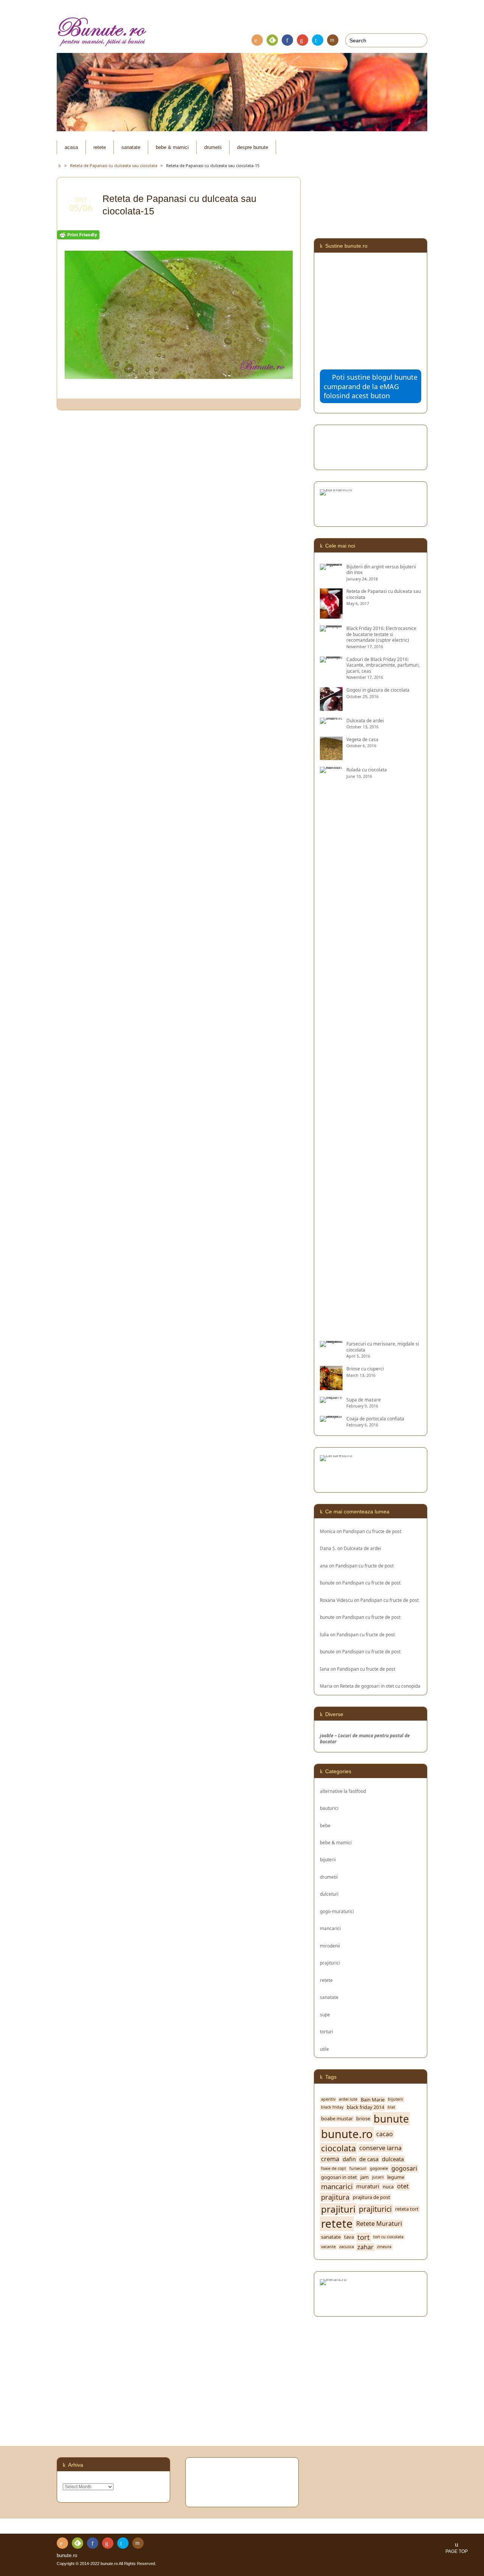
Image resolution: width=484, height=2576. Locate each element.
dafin (349, 2159)
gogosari (404, 2169)
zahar (365, 2247)
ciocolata (338, 2148)
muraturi (368, 2186)
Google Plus (302, 40)
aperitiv (328, 2099)
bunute (327, 1583)
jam (365, 2177)
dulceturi (329, 1894)
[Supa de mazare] (331, 1400)
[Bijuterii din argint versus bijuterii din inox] (331, 566)
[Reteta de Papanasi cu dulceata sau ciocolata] (331, 616)
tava (349, 2237)
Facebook (287, 40)
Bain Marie (373, 2100)
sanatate (131, 147)
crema (330, 2159)
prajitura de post (372, 2197)
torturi (327, 2031)
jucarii (378, 2177)
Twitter (318, 40)
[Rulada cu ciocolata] (331, 1331)
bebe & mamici (172, 147)
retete (100, 147)
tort (364, 2237)
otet (403, 2186)
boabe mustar (337, 2119)
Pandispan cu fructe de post (372, 1531)
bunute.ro (347, 2134)
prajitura (335, 2197)
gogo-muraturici (337, 1911)
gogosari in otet (339, 2177)
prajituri (338, 2209)
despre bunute (253, 147)
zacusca (347, 2247)
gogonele (379, 2169)
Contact (333, 40)
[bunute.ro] (242, 32)
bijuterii (328, 1859)
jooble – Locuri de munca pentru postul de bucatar (365, 1738)
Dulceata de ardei (362, 1548)
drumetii (213, 147)
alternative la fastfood (343, 1791)
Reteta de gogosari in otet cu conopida (380, 1686)
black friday (332, 2107)
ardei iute (348, 2099)
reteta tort (407, 2209)
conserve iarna (380, 2148)
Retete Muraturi (379, 2224)
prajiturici (330, 1963)
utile (324, 2049)
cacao (385, 2134)
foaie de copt (334, 2169)
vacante (328, 2247)
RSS (257, 40)
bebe (325, 1825)
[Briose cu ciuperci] (331, 1387)
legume (396, 2177)
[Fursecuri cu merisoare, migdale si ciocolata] (331, 1344)
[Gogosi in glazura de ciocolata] (331, 708)
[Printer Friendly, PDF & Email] (78, 235)
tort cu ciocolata (388, 2237)
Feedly (272, 40)
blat (391, 2107)
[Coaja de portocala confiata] (331, 1418)
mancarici (330, 1928)
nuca (388, 2187)
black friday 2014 (365, 2107)
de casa (369, 2159)
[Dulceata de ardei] (331, 720)
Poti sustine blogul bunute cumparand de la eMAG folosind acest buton (371, 386)
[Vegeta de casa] (331, 757)
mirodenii (330, 1946)
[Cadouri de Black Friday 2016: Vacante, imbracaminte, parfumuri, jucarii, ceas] (331, 659)
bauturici (329, 1808)
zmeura (384, 2247)
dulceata (393, 2159)
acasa (71, 147)
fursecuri (358, 2169)
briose (363, 2119)
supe (325, 2014)
